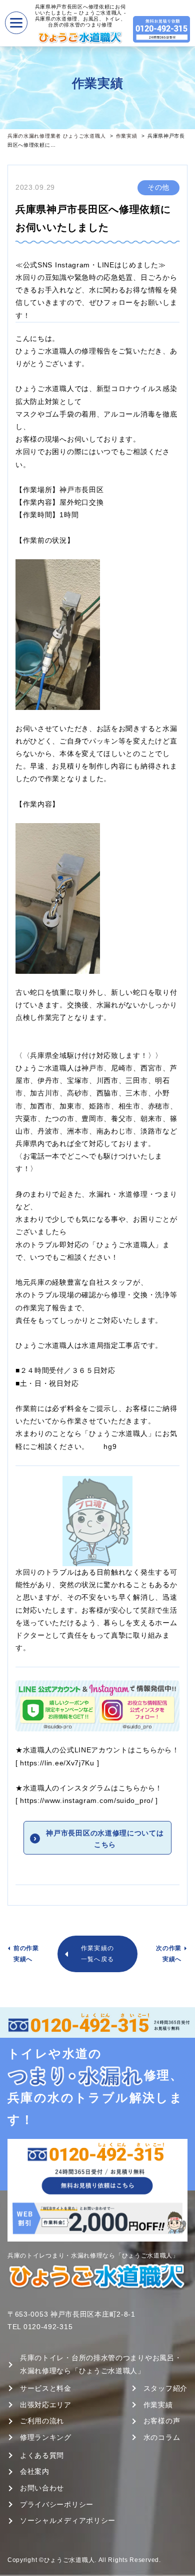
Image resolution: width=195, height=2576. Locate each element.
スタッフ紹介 (165, 2388)
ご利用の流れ (42, 2421)
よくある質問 (42, 2455)
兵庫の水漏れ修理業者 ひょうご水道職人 (56, 136)
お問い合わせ (42, 2488)
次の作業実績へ (169, 1954)
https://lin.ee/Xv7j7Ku (57, 1763)
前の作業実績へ (26, 1954)
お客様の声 (162, 2421)
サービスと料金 (46, 2388)
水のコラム (162, 2437)
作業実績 (127, 136)
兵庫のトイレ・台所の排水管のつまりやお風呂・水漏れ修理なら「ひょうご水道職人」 (101, 2364)
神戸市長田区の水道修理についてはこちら (105, 1838)
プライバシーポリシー (57, 2504)
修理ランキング (46, 2437)
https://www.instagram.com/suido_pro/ (86, 1800)
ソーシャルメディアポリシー (68, 2520)
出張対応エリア (46, 2405)
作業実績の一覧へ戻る (97, 1954)
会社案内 (35, 2471)
